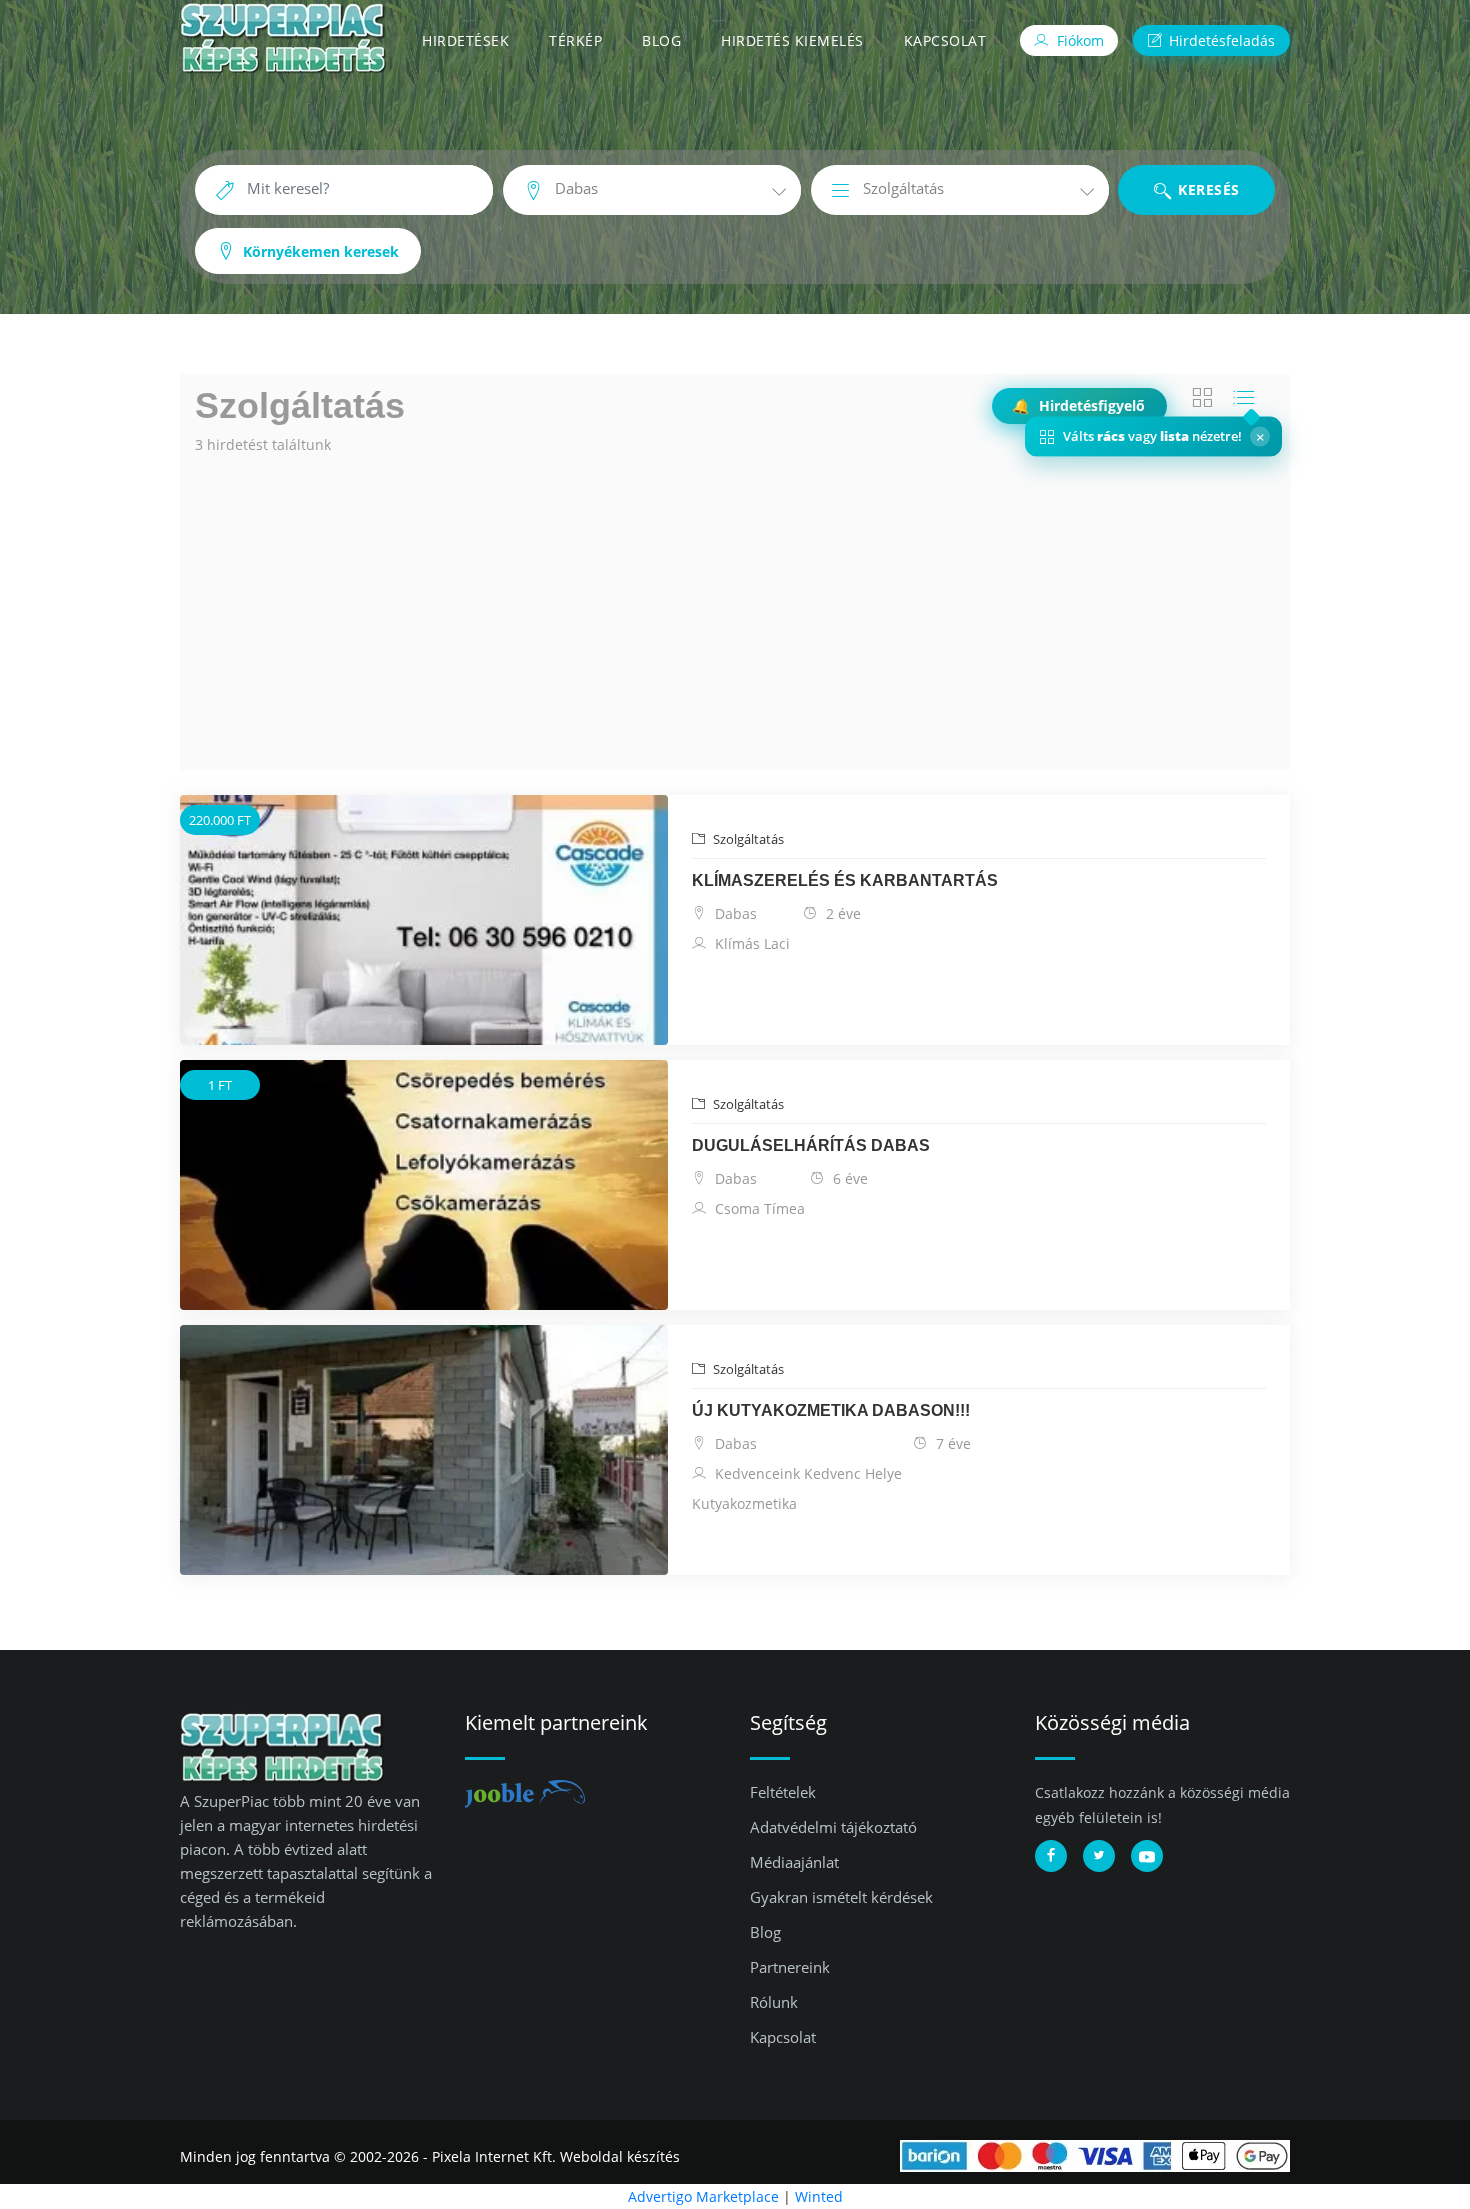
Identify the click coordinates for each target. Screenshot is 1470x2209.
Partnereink (790, 1967)
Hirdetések (465, 40)
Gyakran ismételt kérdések (841, 1897)
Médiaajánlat (794, 1862)
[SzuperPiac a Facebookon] (1051, 1856)
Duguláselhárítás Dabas (811, 1145)
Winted (819, 2196)
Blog (661, 40)
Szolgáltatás (747, 839)
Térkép (575, 40)
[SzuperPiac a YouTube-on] (1147, 1856)
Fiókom (1078, 40)
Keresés (1207, 189)
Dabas (734, 913)
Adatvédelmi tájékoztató (833, 1827)
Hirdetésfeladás (1220, 40)
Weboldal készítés (620, 2156)
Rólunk (774, 2002)
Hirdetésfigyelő (1079, 405)
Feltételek (783, 1792)
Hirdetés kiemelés (792, 40)
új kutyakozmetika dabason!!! (831, 1410)
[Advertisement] (735, 610)
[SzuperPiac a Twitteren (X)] (1099, 1856)
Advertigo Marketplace (703, 2196)
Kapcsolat (945, 40)
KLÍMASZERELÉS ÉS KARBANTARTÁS (845, 880)
